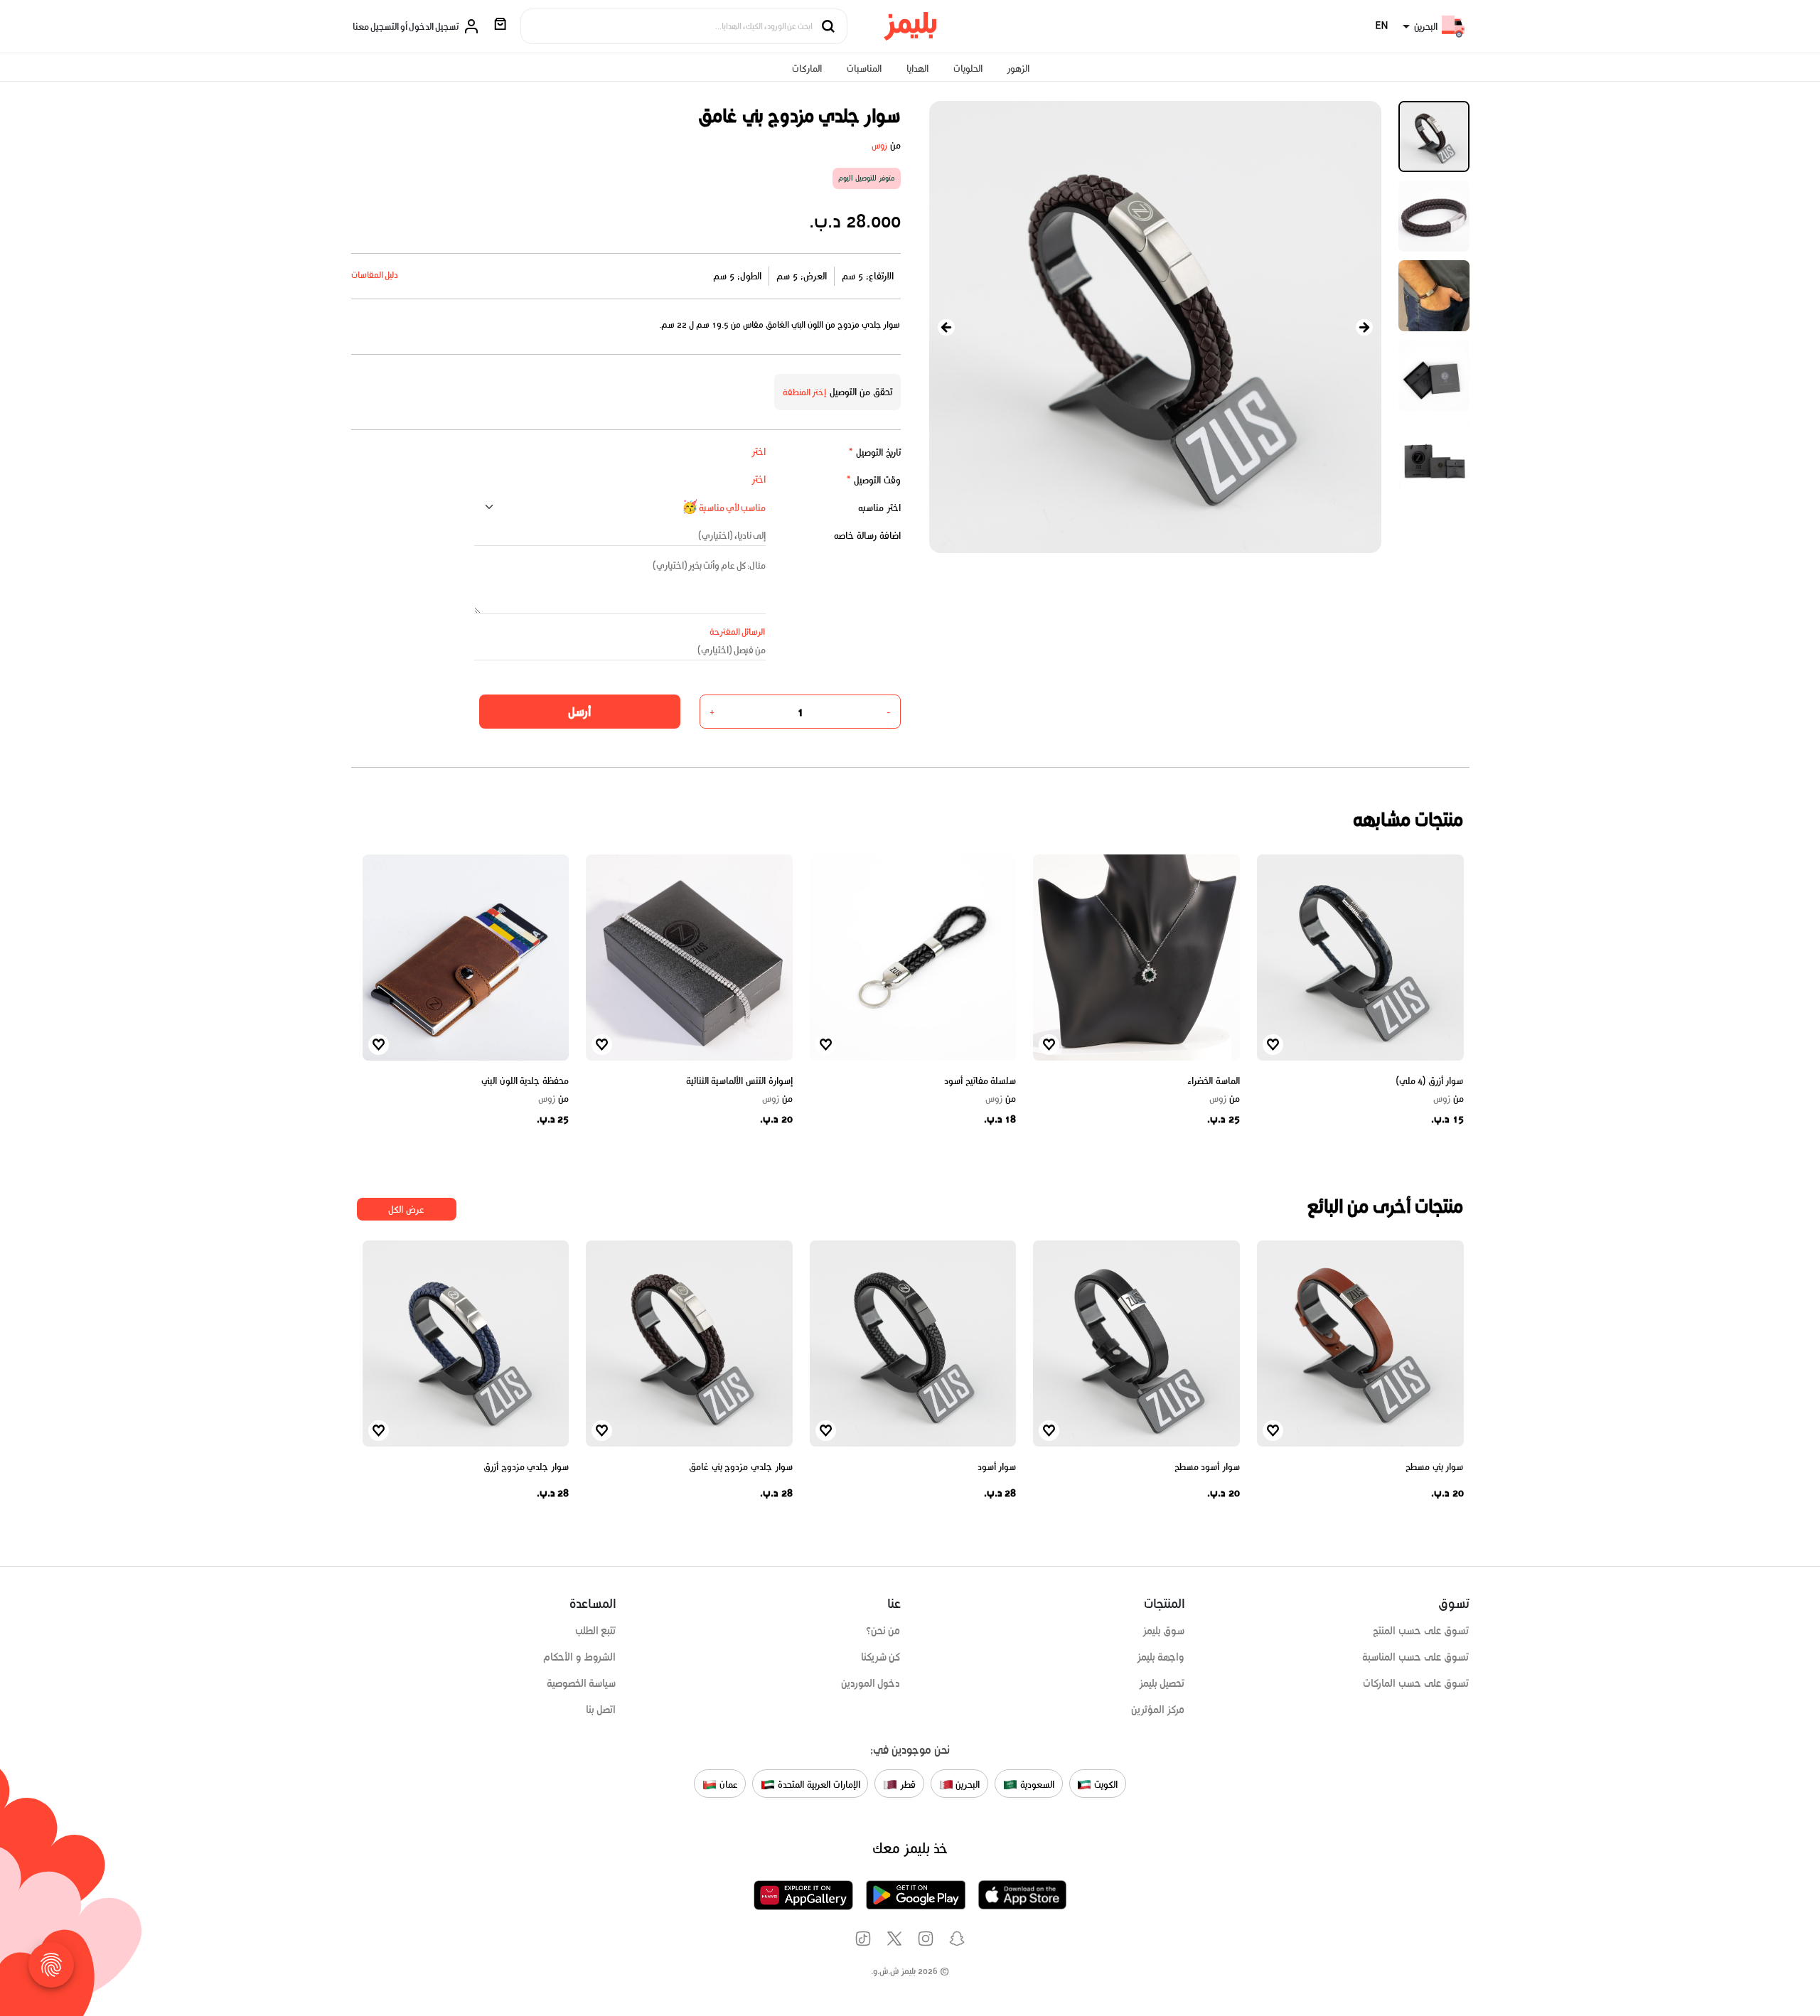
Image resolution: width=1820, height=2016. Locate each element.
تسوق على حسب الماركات (1416, 1683)
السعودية (1036, 1785)
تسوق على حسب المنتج (1421, 1631)
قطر (906, 1785)
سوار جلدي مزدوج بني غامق (741, 1467)
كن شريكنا (881, 1657)
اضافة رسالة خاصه (867, 536)
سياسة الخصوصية (582, 1683)
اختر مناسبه (879, 508)
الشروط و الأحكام (580, 1657)
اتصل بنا (601, 1710)
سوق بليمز (1164, 1631)
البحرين (967, 1785)
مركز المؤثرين (1158, 1710)
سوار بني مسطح (1434, 1467)
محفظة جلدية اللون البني (525, 1081)
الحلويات (968, 69)
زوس (879, 145)
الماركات (807, 69)
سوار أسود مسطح (1207, 1467)
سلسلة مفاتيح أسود (980, 1081)
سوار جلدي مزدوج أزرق (526, 1467)
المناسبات (864, 69)
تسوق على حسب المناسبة (1415, 1657)
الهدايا (917, 69)
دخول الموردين (871, 1683)
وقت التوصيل (873, 480)
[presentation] (946, 327)
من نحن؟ (883, 1631)
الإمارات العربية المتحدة (817, 1785)
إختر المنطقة (805, 392)
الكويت (1104, 1785)
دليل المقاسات (375, 275)
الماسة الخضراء (1214, 1081)
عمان (727, 1785)
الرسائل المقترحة (738, 632)
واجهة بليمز (1161, 1657)
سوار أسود (997, 1467)
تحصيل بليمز (1162, 1683)
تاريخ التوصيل (874, 452)
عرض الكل (406, 1210)
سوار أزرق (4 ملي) (1430, 1081)
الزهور (1018, 69)
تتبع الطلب (596, 1631)
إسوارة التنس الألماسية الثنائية (739, 1081)
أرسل (579, 712)
